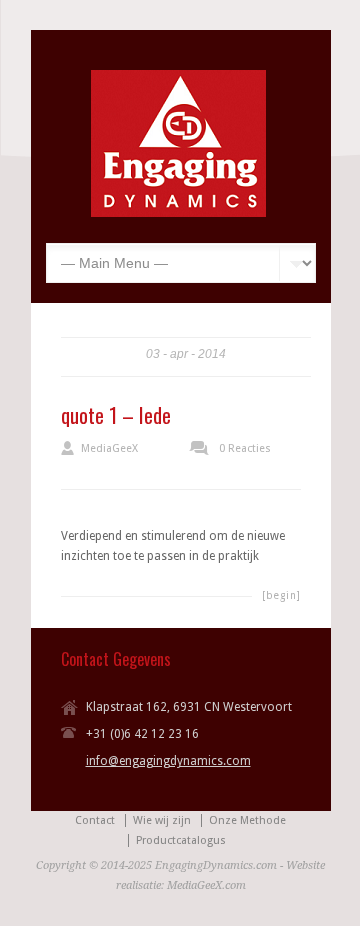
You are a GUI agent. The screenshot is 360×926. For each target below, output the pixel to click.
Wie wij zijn (162, 820)
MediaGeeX (109, 448)
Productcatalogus (181, 840)
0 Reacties (245, 448)
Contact (95, 820)
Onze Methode (247, 820)
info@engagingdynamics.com (168, 761)
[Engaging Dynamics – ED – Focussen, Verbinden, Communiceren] (178, 213)
